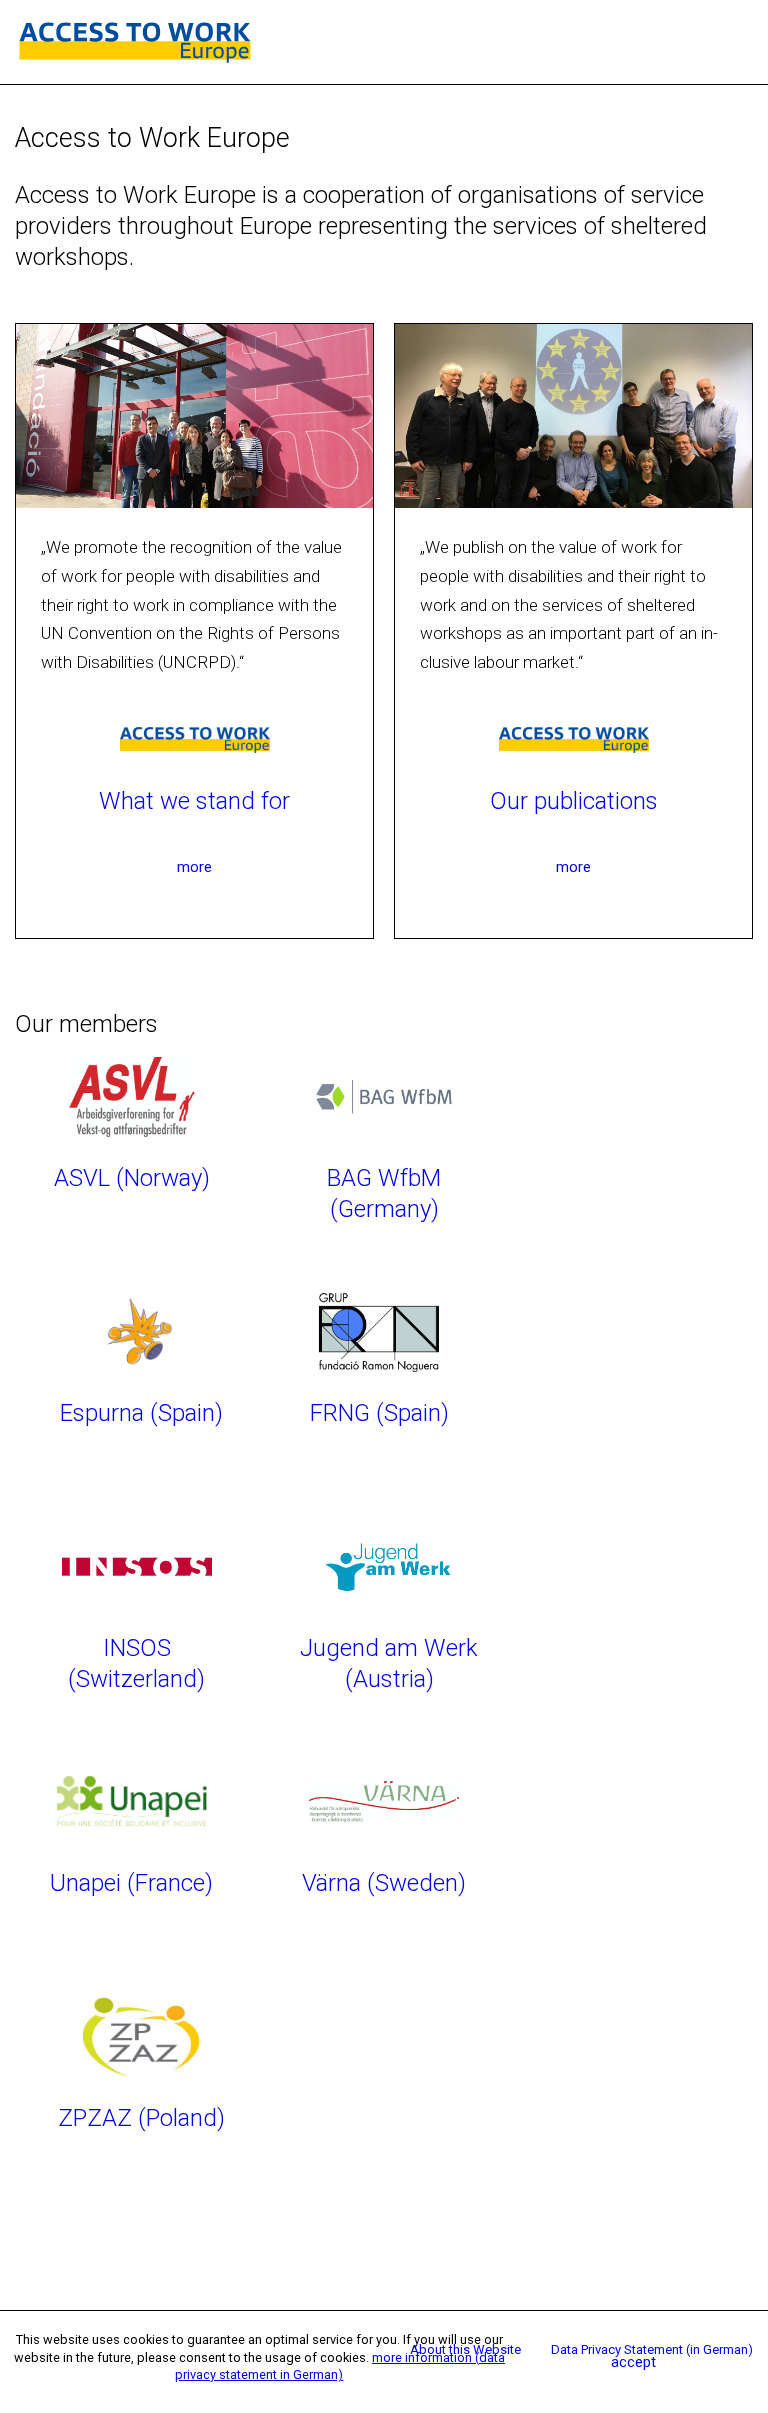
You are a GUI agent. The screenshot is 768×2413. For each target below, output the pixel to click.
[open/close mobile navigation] (743, 42)
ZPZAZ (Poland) (141, 2118)
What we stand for (194, 801)
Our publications (574, 801)
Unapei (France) (131, 1883)
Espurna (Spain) (141, 1413)
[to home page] (135, 41)
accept (633, 2362)
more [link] (194, 867)
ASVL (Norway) (132, 1178)
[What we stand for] (195, 737)
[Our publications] (574, 737)
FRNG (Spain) (379, 1413)
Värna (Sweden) (384, 1883)
